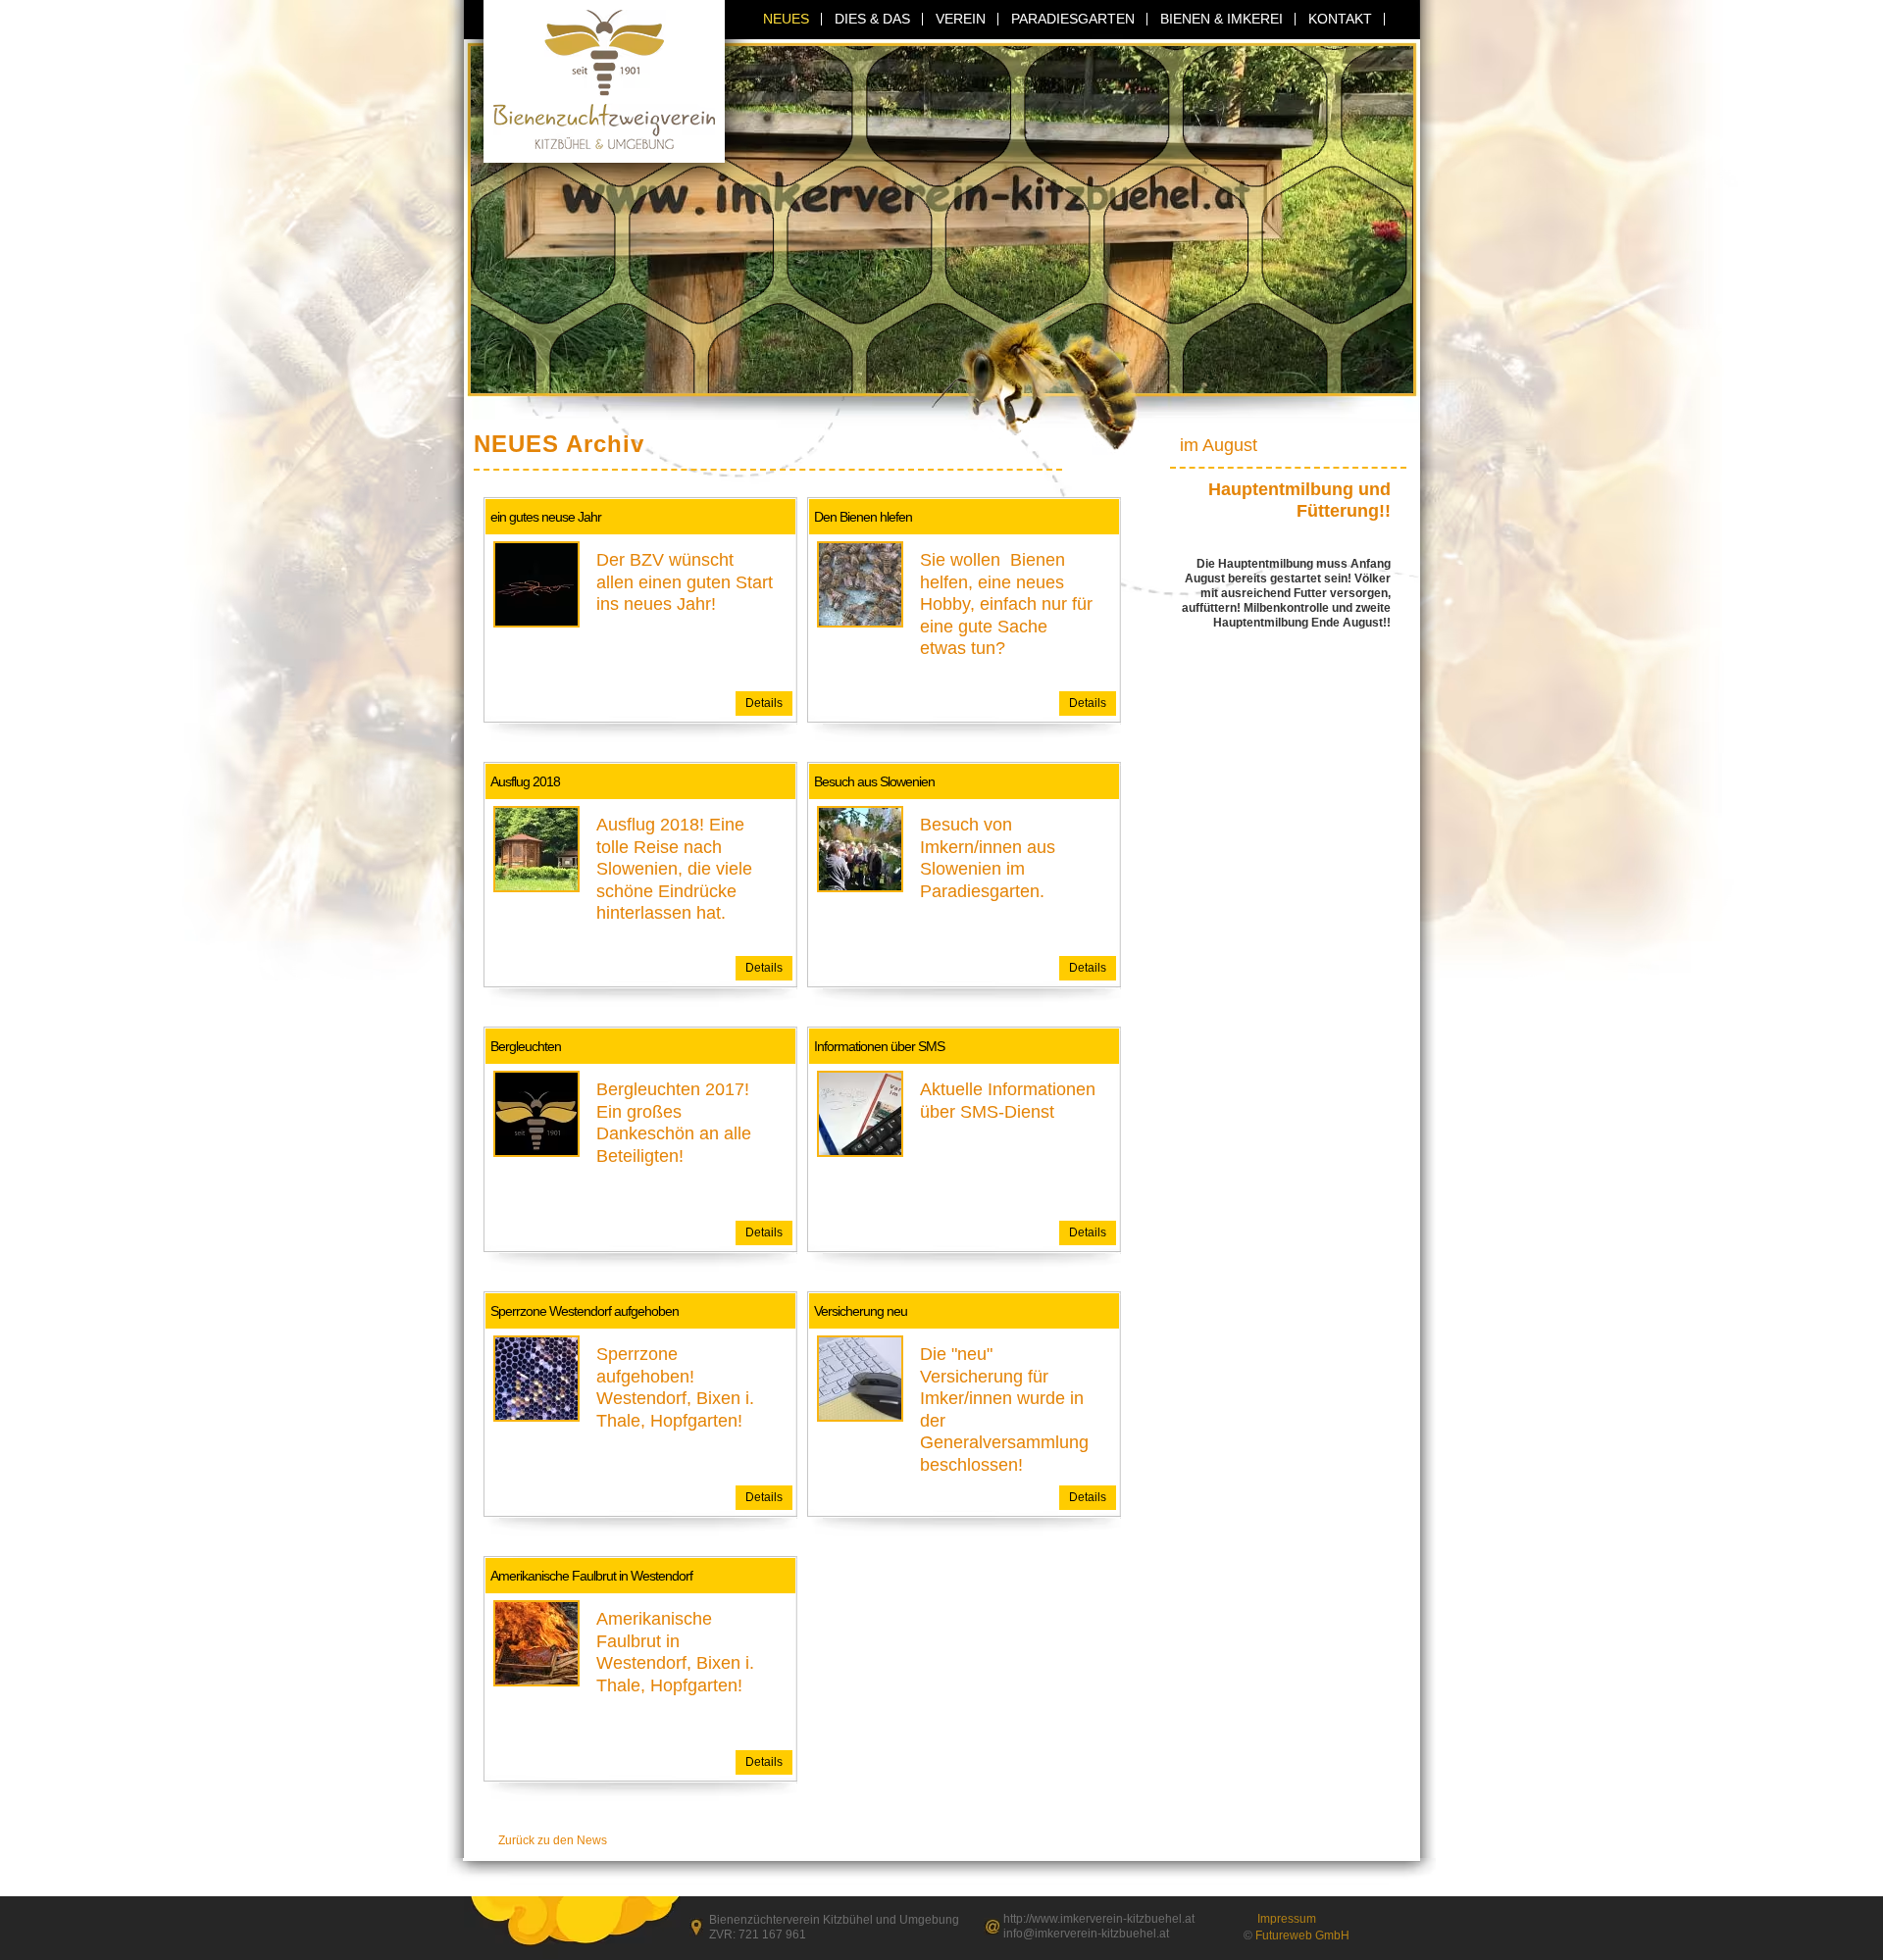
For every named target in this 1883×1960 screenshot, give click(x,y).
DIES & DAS (872, 19)
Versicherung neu (861, 1311)
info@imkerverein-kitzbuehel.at (1086, 1934)
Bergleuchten (526, 1046)
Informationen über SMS (879, 1046)
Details (764, 703)
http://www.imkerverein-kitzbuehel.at (1099, 1919)
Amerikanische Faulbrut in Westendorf (591, 1576)
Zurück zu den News (553, 1840)
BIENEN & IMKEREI (1221, 19)
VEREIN (961, 19)
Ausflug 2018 (525, 781)
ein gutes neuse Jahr (546, 517)
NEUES (786, 19)
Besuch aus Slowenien (874, 781)
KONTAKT (1340, 19)
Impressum (1287, 1919)
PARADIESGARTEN (1073, 19)
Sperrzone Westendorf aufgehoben (585, 1311)
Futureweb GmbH (1302, 1935)
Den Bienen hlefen (863, 517)
